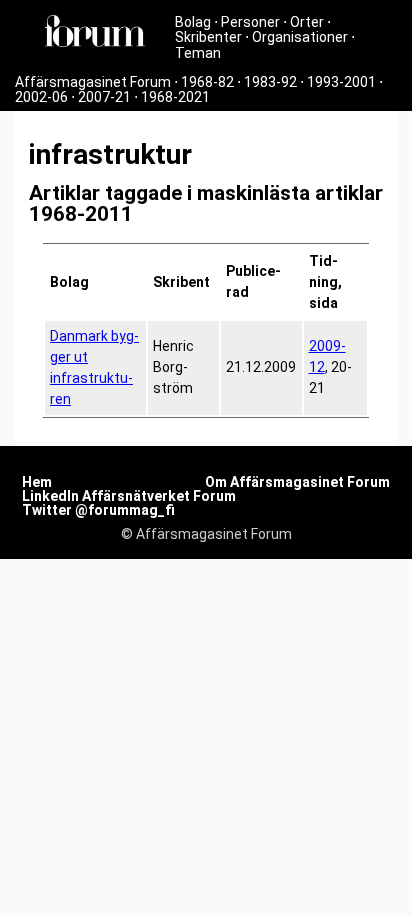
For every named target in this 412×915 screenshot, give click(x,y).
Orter (307, 22)
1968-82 (207, 82)
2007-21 (104, 97)
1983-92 (270, 82)
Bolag (193, 22)
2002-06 (41, 97)
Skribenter (208, 37)
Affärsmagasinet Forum (93, 82)
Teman (198, 53)
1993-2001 (341, 82)
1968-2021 (175, 97)
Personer (250, 22)
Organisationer (300, 37)
